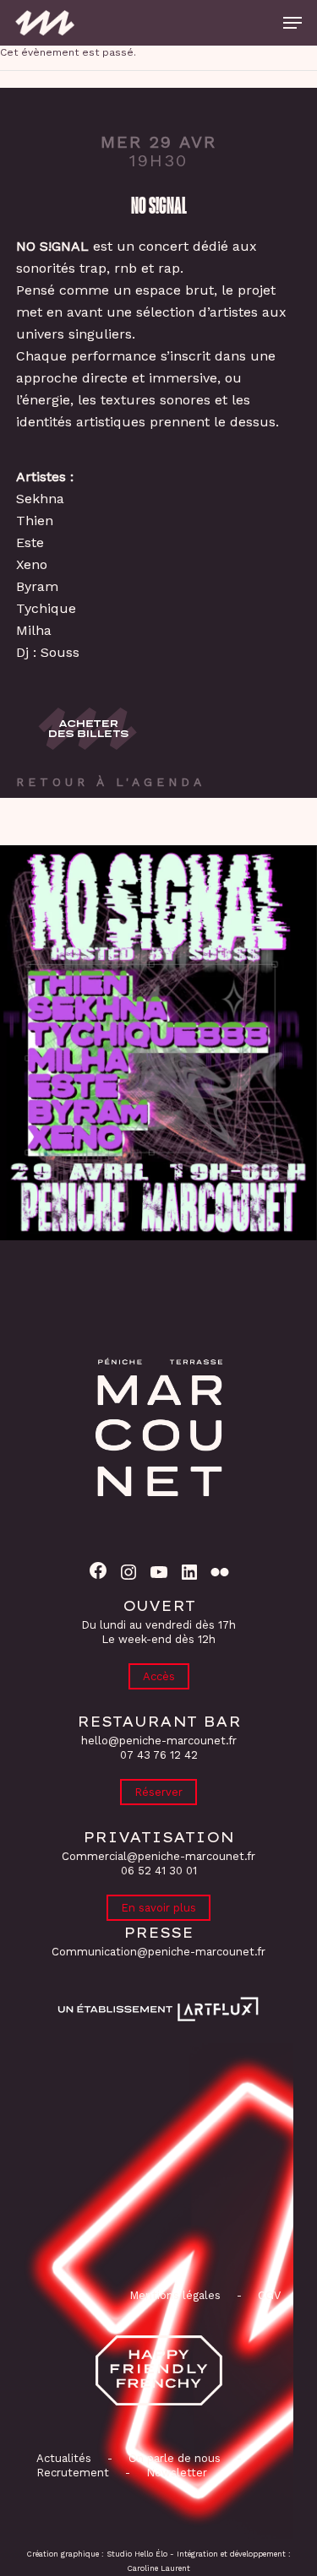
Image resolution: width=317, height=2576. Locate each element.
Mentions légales (175, 2295)
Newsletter (177, 2473)
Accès (159, 1676)
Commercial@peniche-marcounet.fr (158, 1856)
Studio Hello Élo (137, 2554)
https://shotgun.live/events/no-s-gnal (89, 729)
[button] (292, 23)
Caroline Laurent (159, 2568)
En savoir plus (158, 1908)
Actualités (64, 2458)
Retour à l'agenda (111, 782)
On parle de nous (173, 2458)
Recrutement (73, 2473)
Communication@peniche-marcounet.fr (158, 1952)
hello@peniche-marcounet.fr (159, 1741)
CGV (269, 2295)
